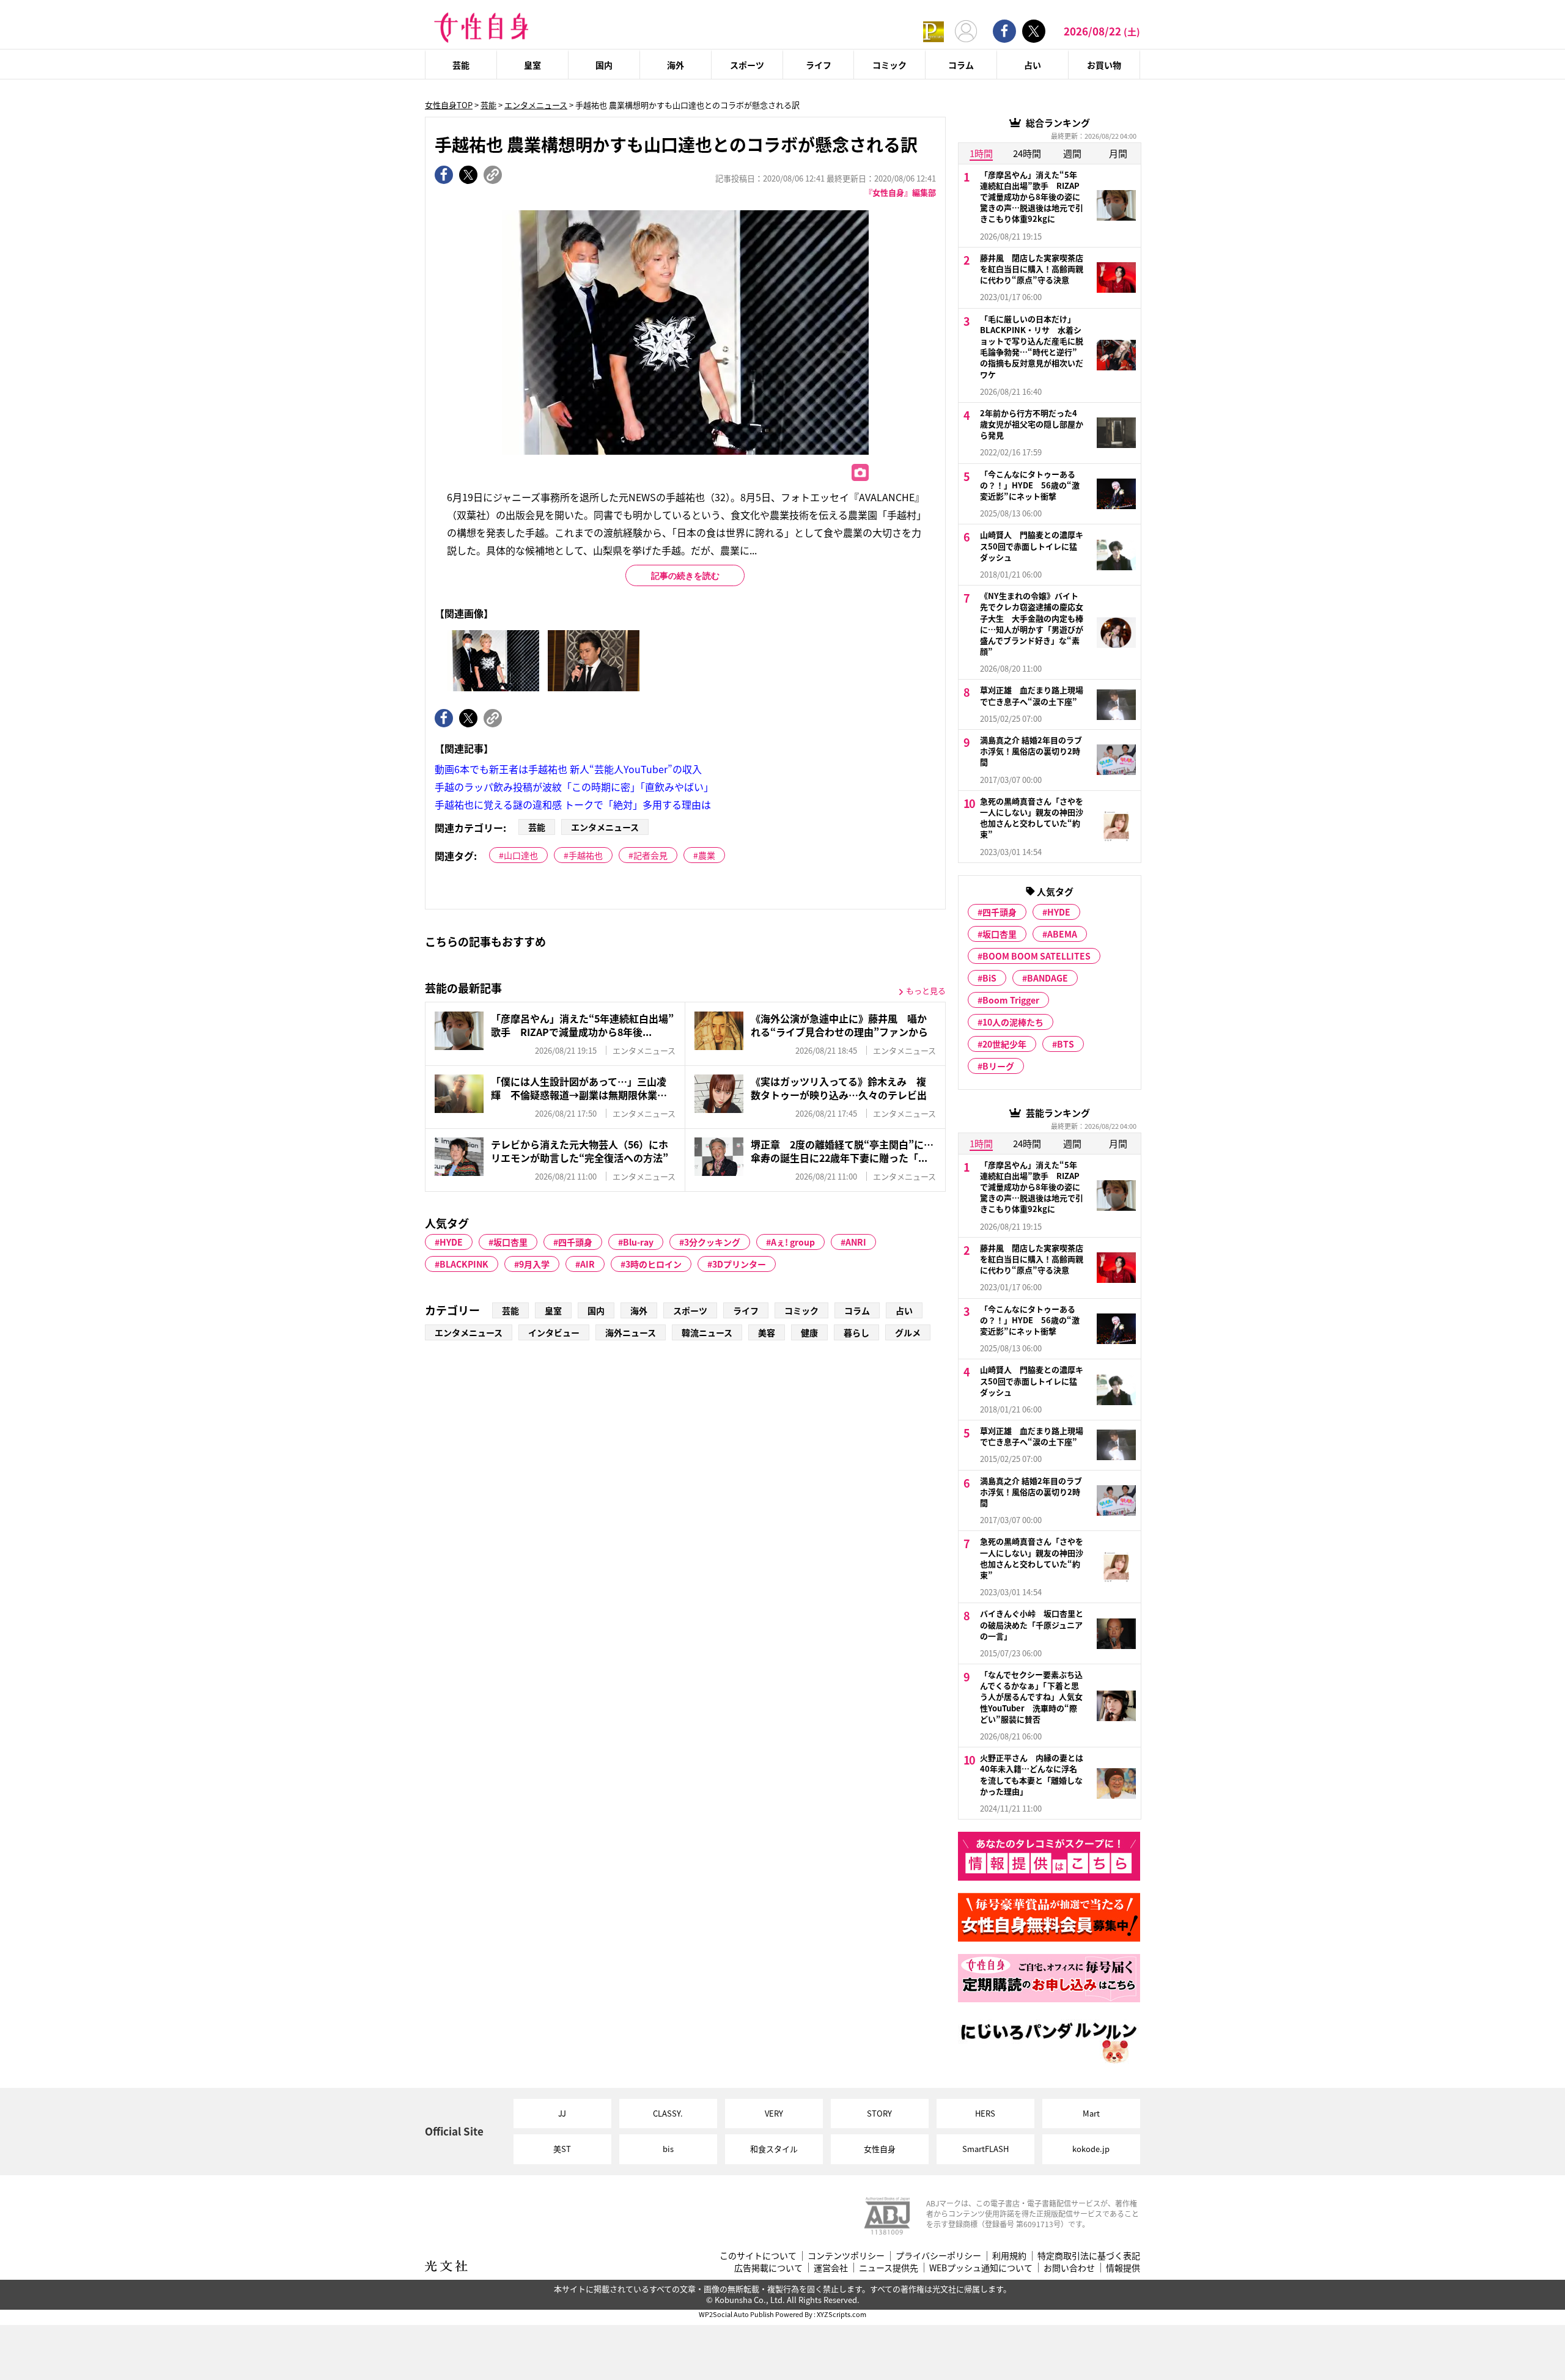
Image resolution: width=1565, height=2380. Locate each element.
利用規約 (1009, 2256)
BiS (989, 978)
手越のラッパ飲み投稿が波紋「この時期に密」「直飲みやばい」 (574, 787)
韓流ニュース (707, 1332)
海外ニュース (631, 1332)
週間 (1072, 153)
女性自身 (880, 2149)
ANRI (856, 1242)
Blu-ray (638, 1242)
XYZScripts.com (841, 2314)
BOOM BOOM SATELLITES (1037, 956)
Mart (1091, 2113)
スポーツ (747, 65)
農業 (707, 855)
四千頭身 (575, 1242)
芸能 (461, 65)
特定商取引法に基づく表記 (1089, 2256)
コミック (889, 65)
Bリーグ (998, 1066)
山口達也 (521, 855)
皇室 (532, 65)
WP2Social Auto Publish (736, 2314)
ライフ (819, 65)
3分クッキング (712, 1242)
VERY (774, 2113)
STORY (879, 2113)
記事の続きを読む (685, 576)
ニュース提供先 (889, 2268)
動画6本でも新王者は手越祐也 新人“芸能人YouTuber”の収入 (568, 769)
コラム (961, 65)
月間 (1118, 153)
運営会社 (831, 2268)
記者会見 (650, 855)
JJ (562, 2113)
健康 (809, 1332)
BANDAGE (1048, 978)
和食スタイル (774, 2149)
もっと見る (926, 990)
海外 (676, 65)
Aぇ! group (793, 1242)
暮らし (856, 1332)
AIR (587, 1264)
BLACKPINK (464, 1264)
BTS (1066, 1044)
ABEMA (1062, 934)
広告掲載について (768, 2268)
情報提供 (1123, 2268)
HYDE (451, 1242)
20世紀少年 (1004, 1044)
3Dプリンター (739, 1264)
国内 (604, 65)
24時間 (1027, 153)
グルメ (908, 1332)
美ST (562, 2149)
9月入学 (534, 1264)
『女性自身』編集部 (900, 192)
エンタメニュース (536, 105)
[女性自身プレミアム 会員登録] (933, 31)
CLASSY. (668, 2113)
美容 (767, 1332)
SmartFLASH (985, 2149)
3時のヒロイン (654, 1264)
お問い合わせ (1069, 2268)
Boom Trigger (1011, 1000)
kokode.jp (1091, 2149)
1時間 (981, 153)
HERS (985, 2113)
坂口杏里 (510, 1242)
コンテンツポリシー (846, 2256)
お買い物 (1104, 65)
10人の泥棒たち (1013, 1022)
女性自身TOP (449, 105)
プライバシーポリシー (938, 2256)
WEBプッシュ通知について (981, 2268)
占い (1033, 65)
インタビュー (554, 1332)
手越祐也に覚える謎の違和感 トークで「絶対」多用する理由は (573, 804)
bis (668, 2149)
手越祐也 (586, 855)
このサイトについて (758, 2256)
